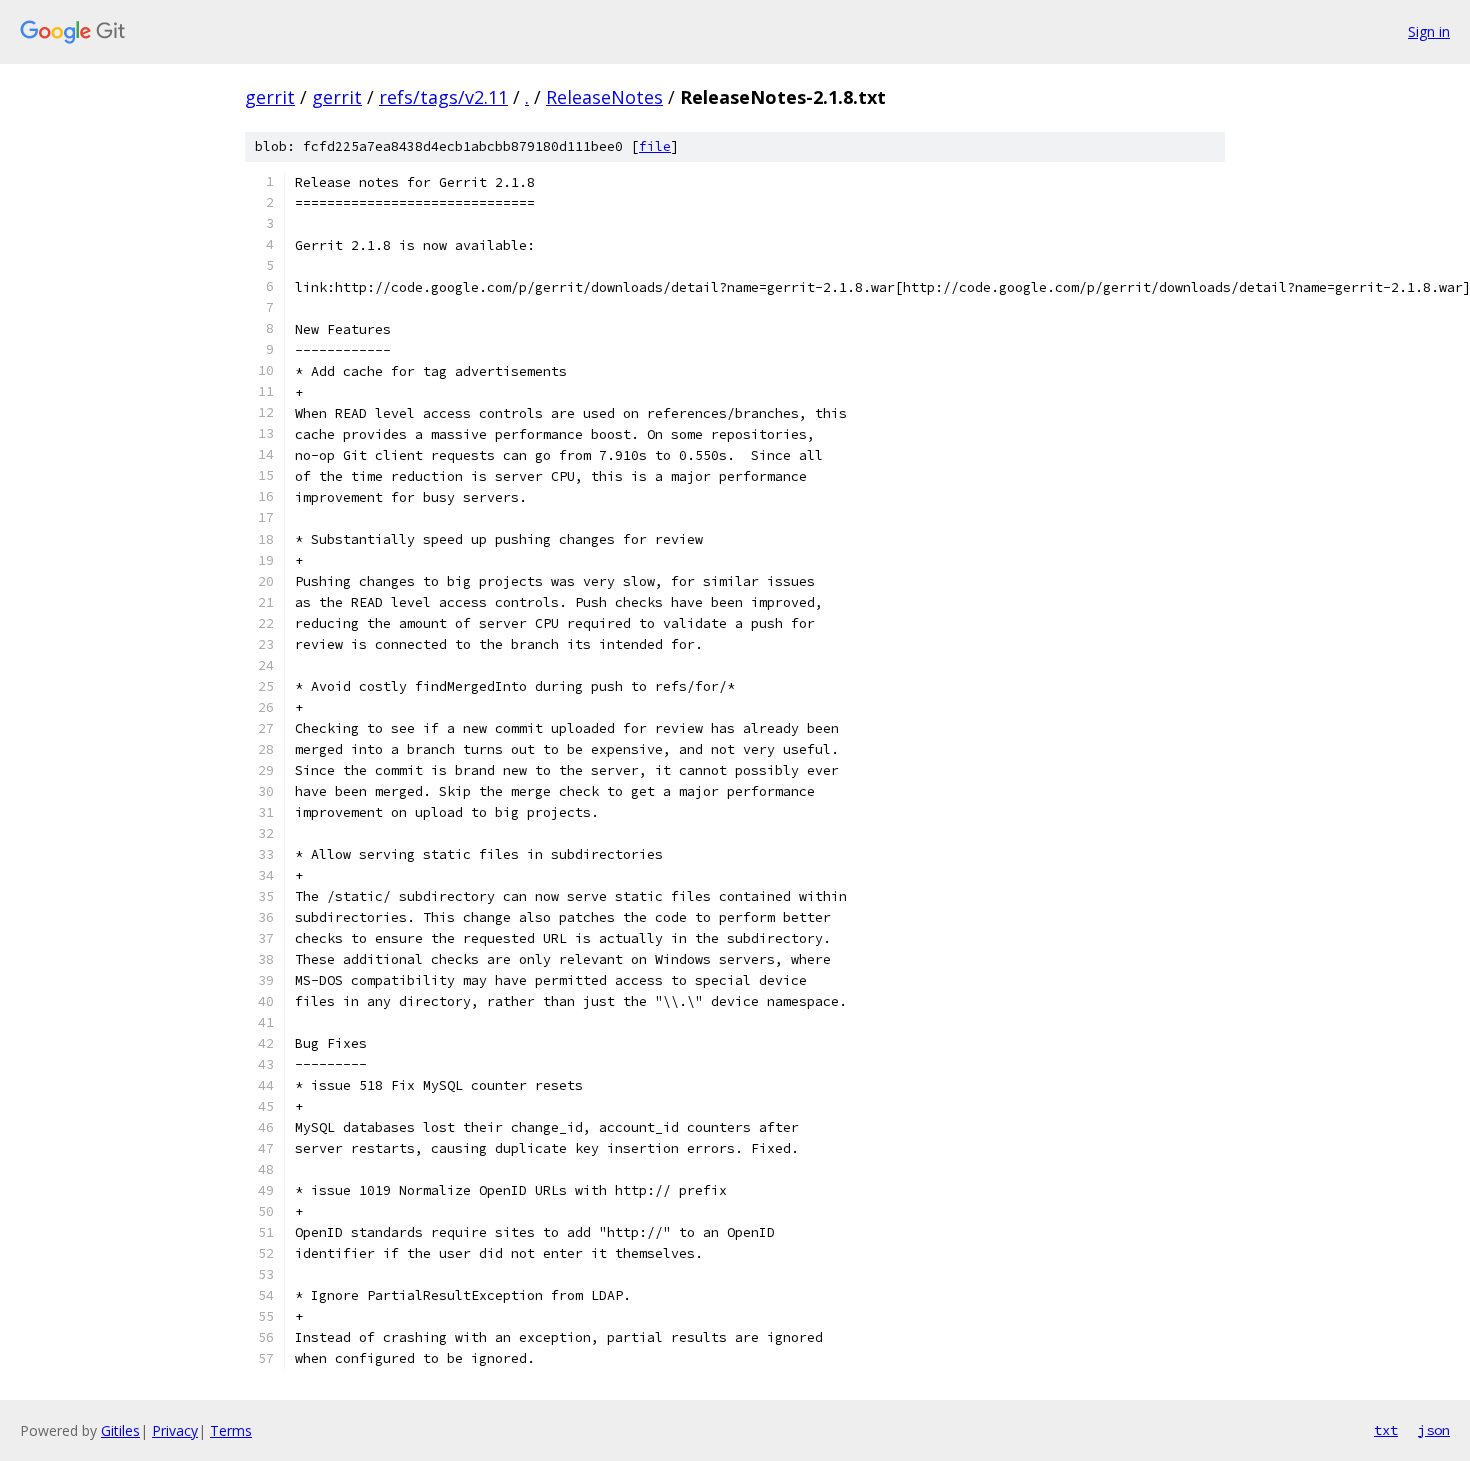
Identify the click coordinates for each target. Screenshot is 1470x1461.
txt (1386, 1430)
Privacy (175, 1430)
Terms (231, 1430)
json (1434, 1430)
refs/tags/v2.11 (443, 97)
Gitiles (120, 1430)
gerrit (270, 97)
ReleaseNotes (604, 97)
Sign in (1429, 31)
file (655, 146)
